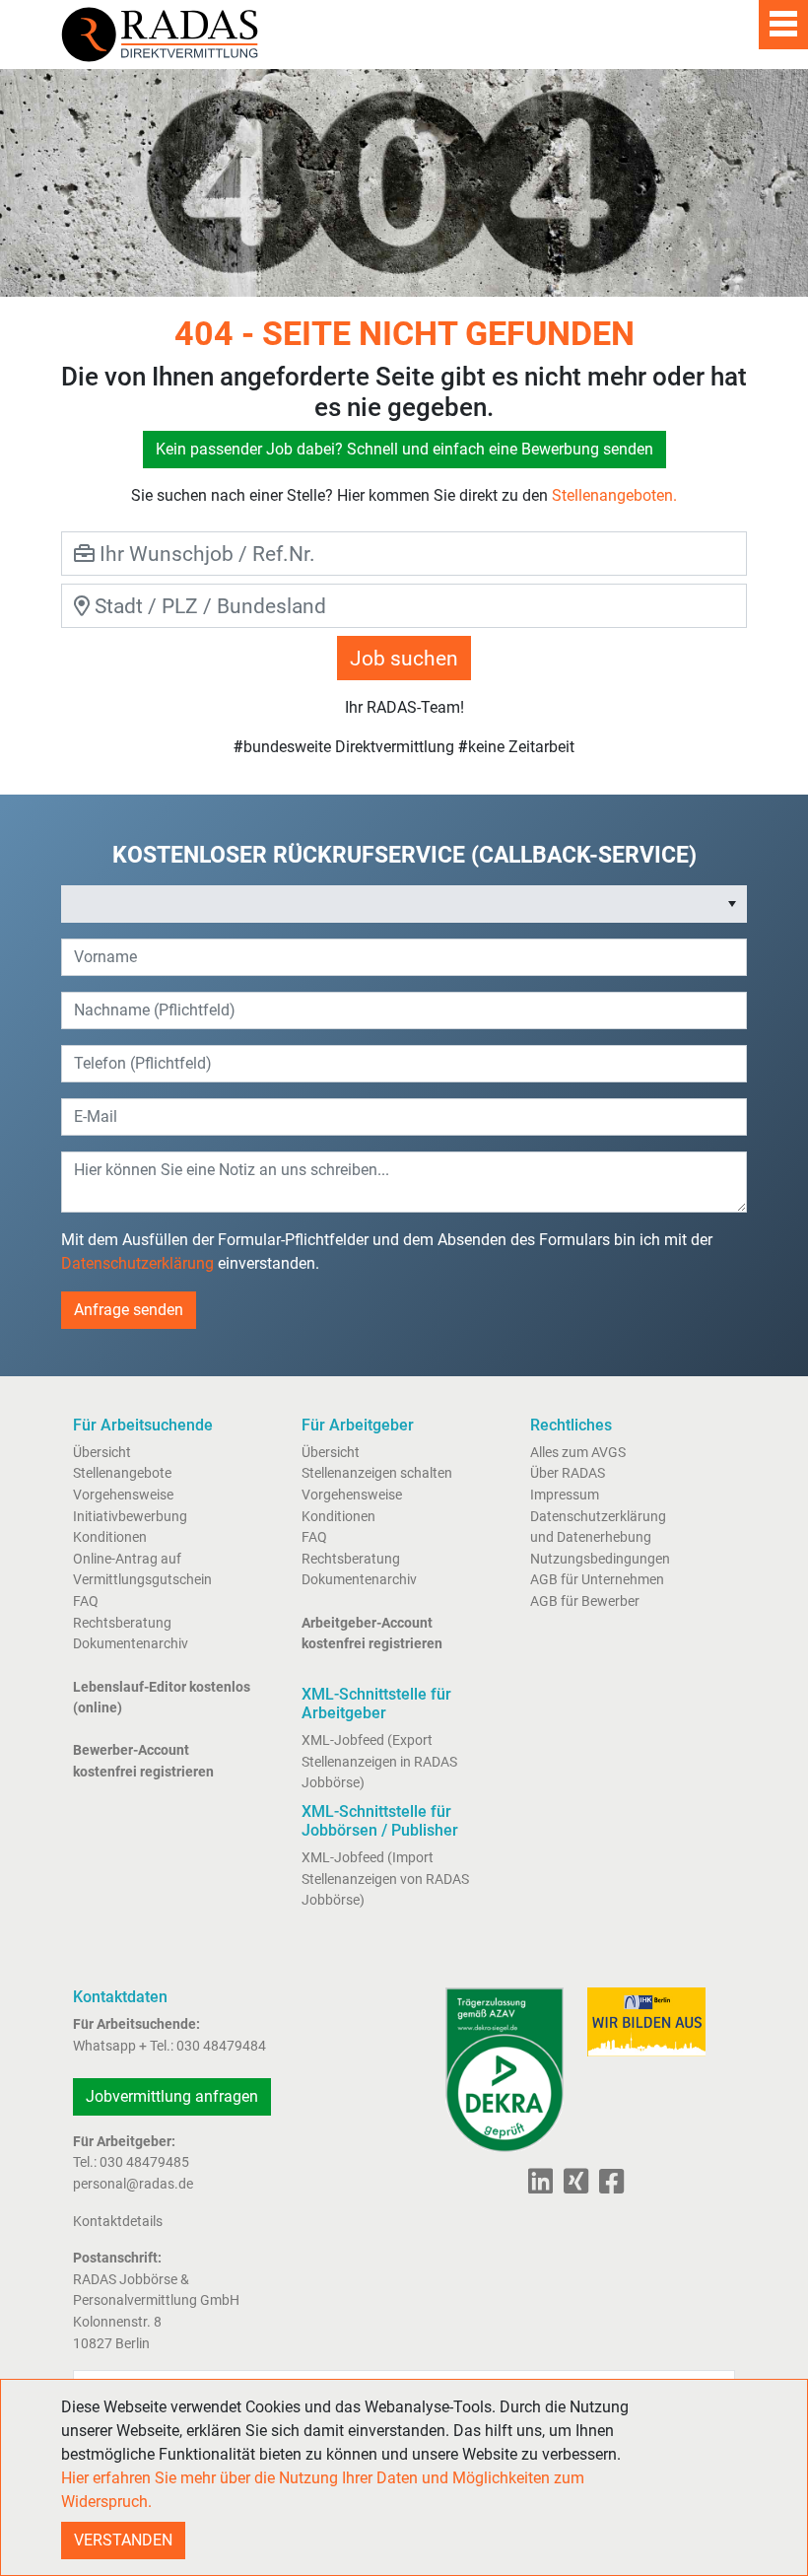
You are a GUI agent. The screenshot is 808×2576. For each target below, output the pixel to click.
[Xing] (572, 2187)
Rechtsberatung (122, 1623)
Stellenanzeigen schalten (377, 1473)
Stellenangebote (122, 1473)
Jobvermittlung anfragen (172, 2096)
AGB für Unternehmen (597, 1580)
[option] (390, 904)
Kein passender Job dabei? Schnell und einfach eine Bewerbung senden (404, 449)
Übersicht (102, 1453)
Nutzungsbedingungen (600, 1559)
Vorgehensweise (123, 1495)
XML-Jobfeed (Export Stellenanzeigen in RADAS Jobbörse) (379, 1762)
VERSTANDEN (123, 2540)
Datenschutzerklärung (137, 1263)
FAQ (86, 1601)
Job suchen (404, 658)
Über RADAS (568, 1473)
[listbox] (404, 904)
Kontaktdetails (118, 2222)
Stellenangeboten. (614, 495)
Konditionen (110, 1537)
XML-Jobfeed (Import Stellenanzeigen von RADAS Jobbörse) (385, 1879)
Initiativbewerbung (130, 1517)
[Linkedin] (540, 2187)
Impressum (565, 1495)
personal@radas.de (133, 2184)
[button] (732, 904)
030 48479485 (144, 2162)
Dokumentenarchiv (131, 1644)
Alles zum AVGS (578, 1453)
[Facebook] (607, 2187)
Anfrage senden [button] (129, 1310)
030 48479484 (221, 2046)
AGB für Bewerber (585, 1601)
